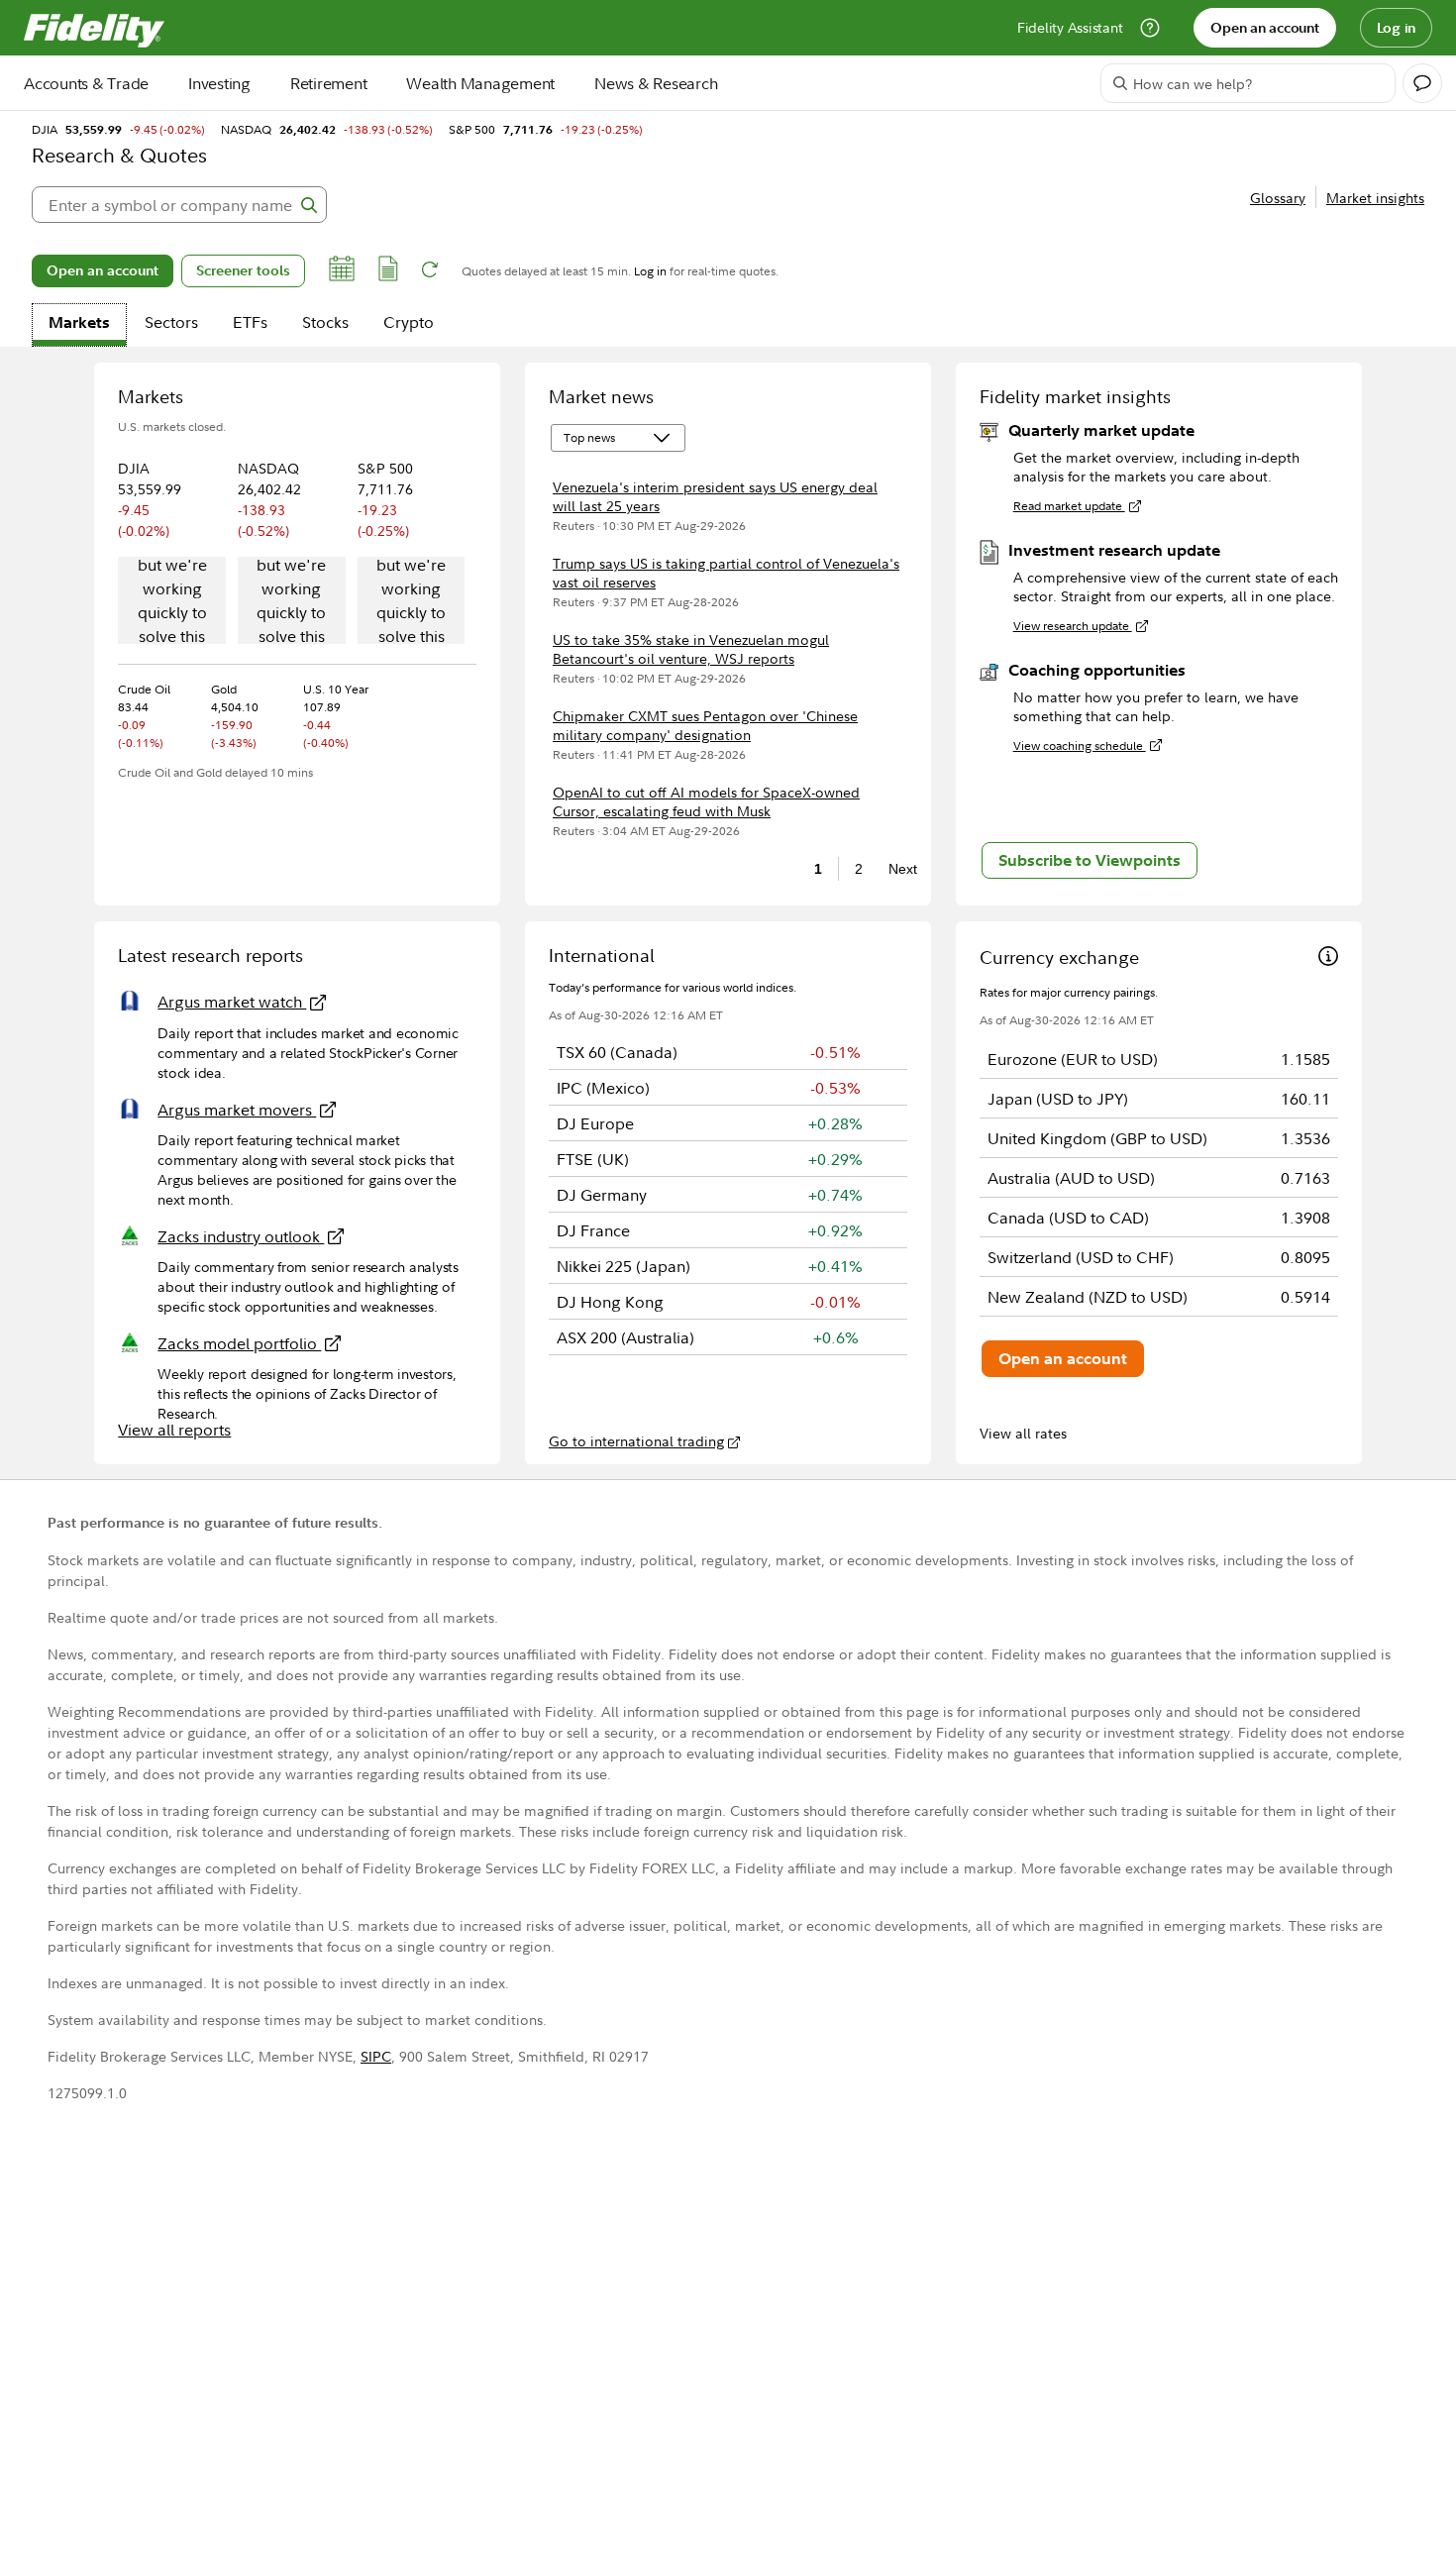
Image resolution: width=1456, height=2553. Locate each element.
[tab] (79, 325)
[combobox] (179, 205)
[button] (342, 271)
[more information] (1328, 958)
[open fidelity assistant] (1422, 83)
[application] (172, 602)
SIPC (376, 2056)
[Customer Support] (1150, 28)
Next (897, 869)
